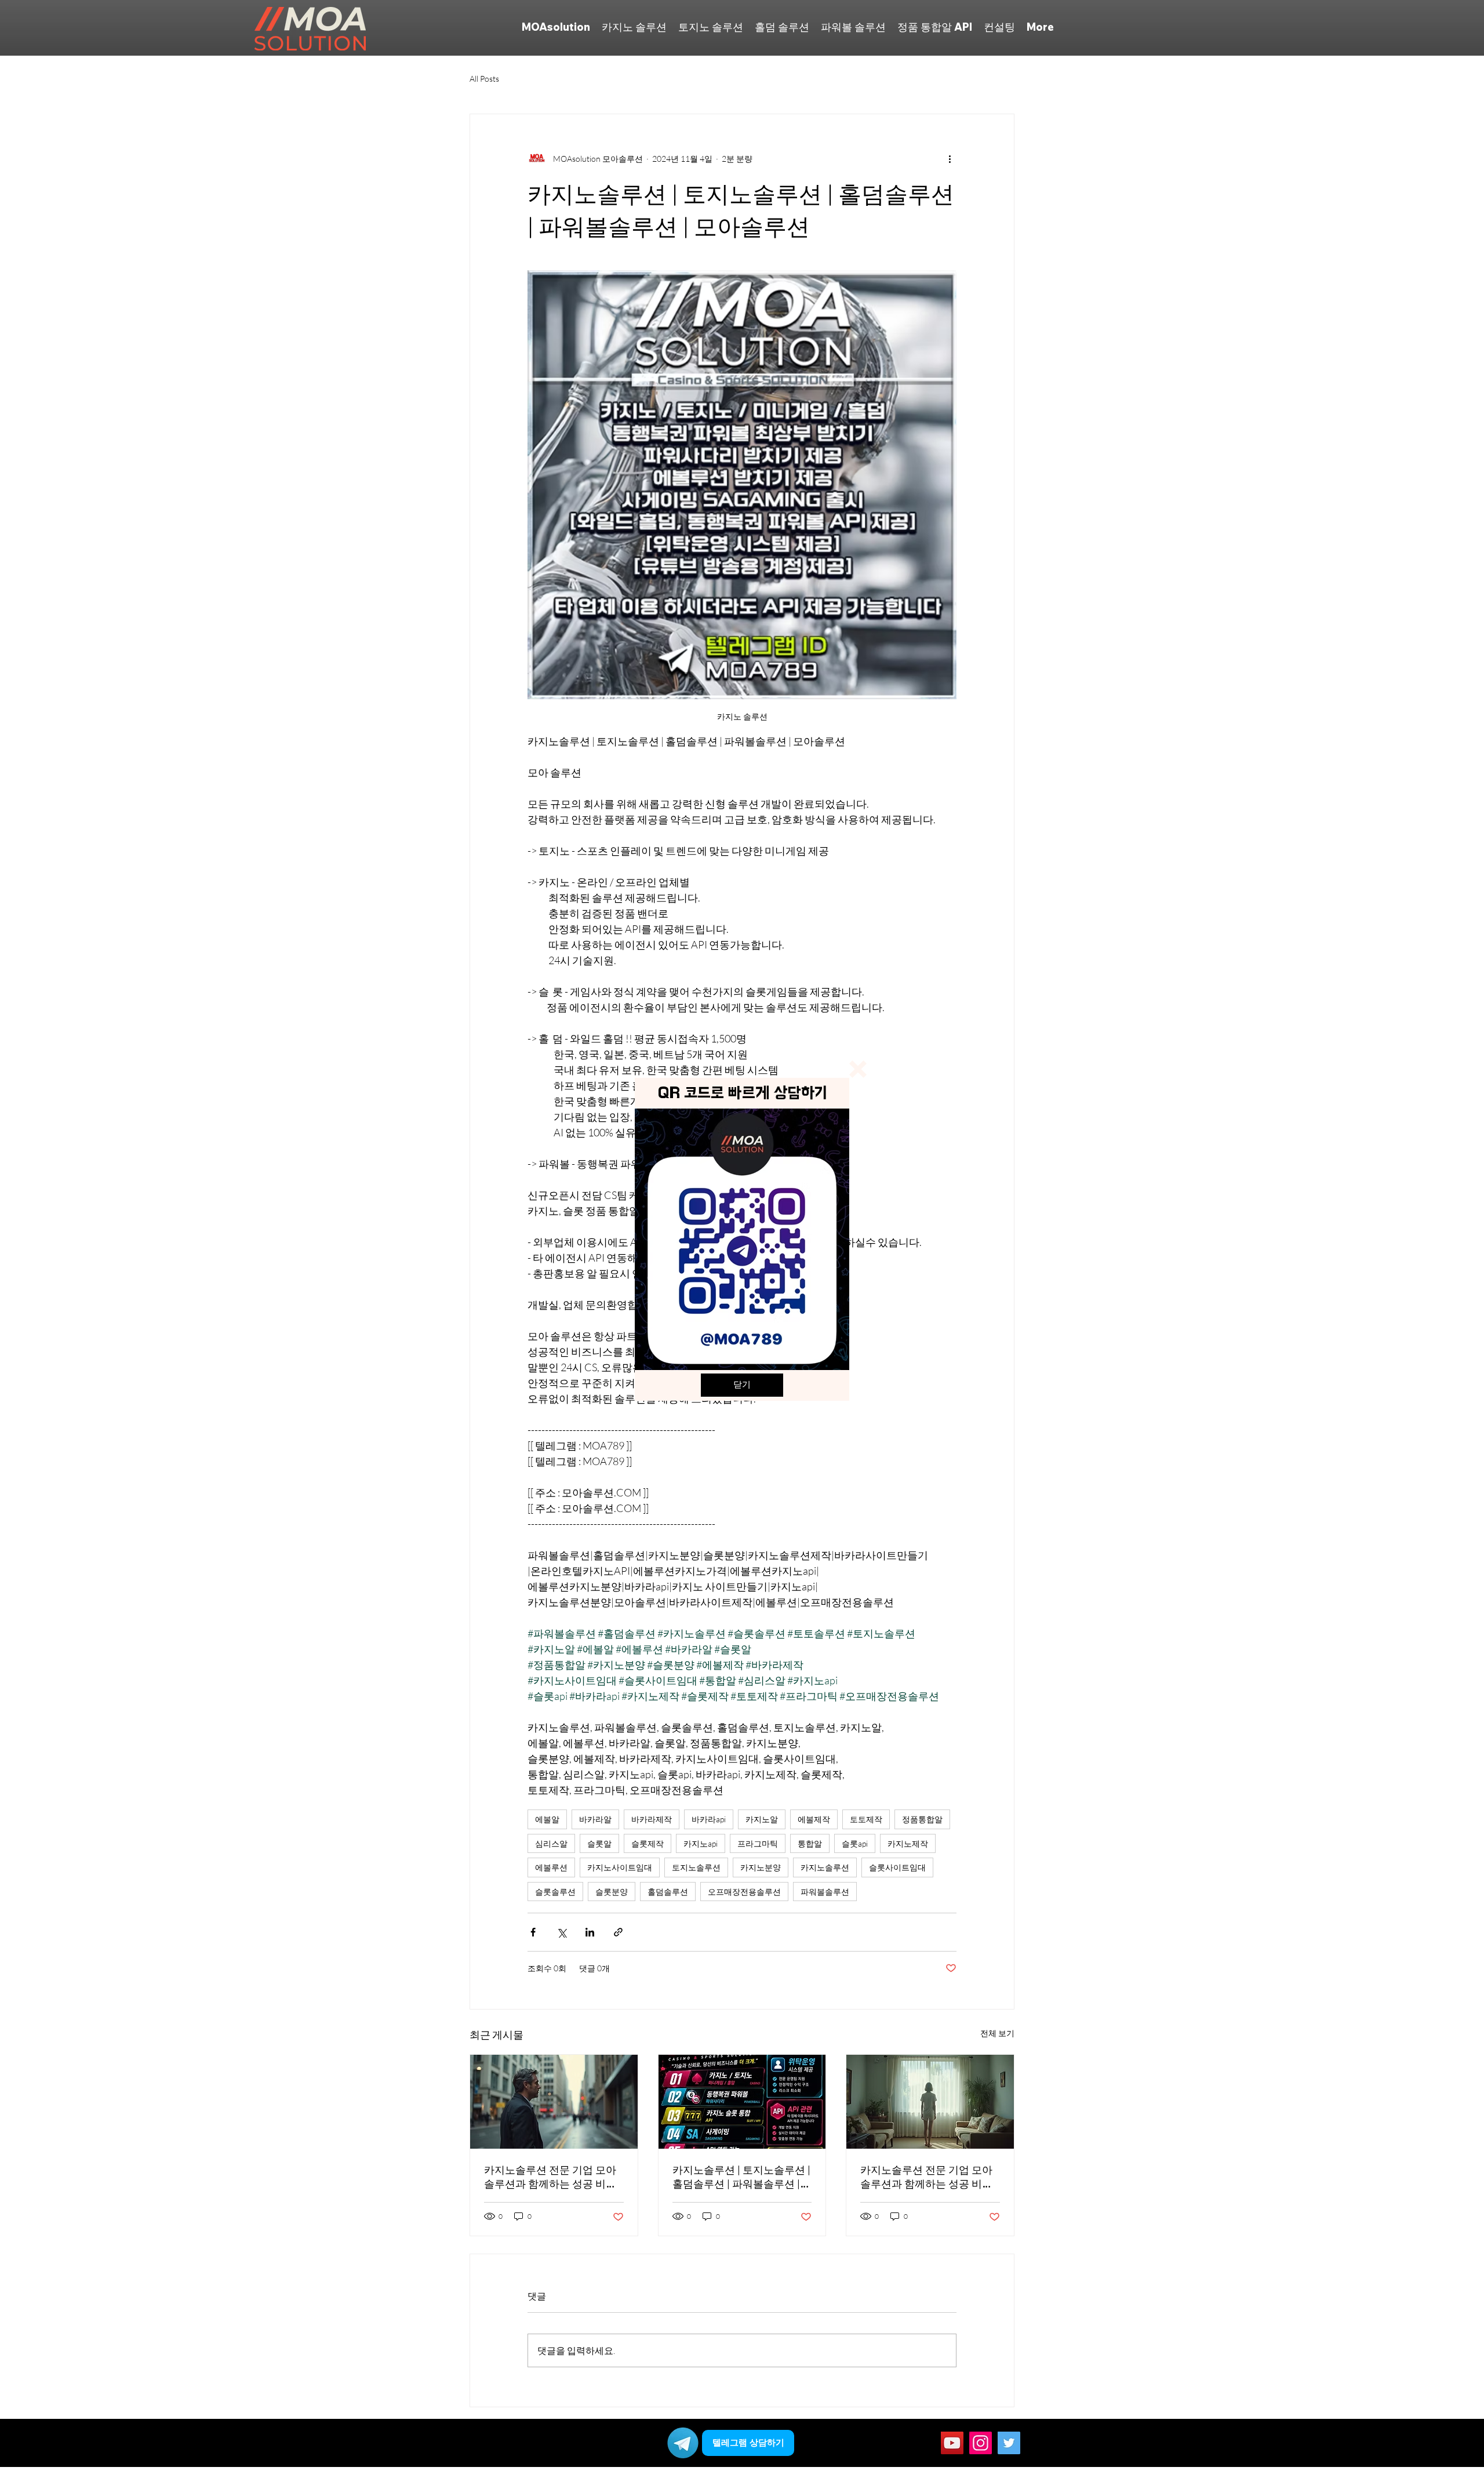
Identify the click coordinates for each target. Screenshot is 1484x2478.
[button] (858, 1069)
